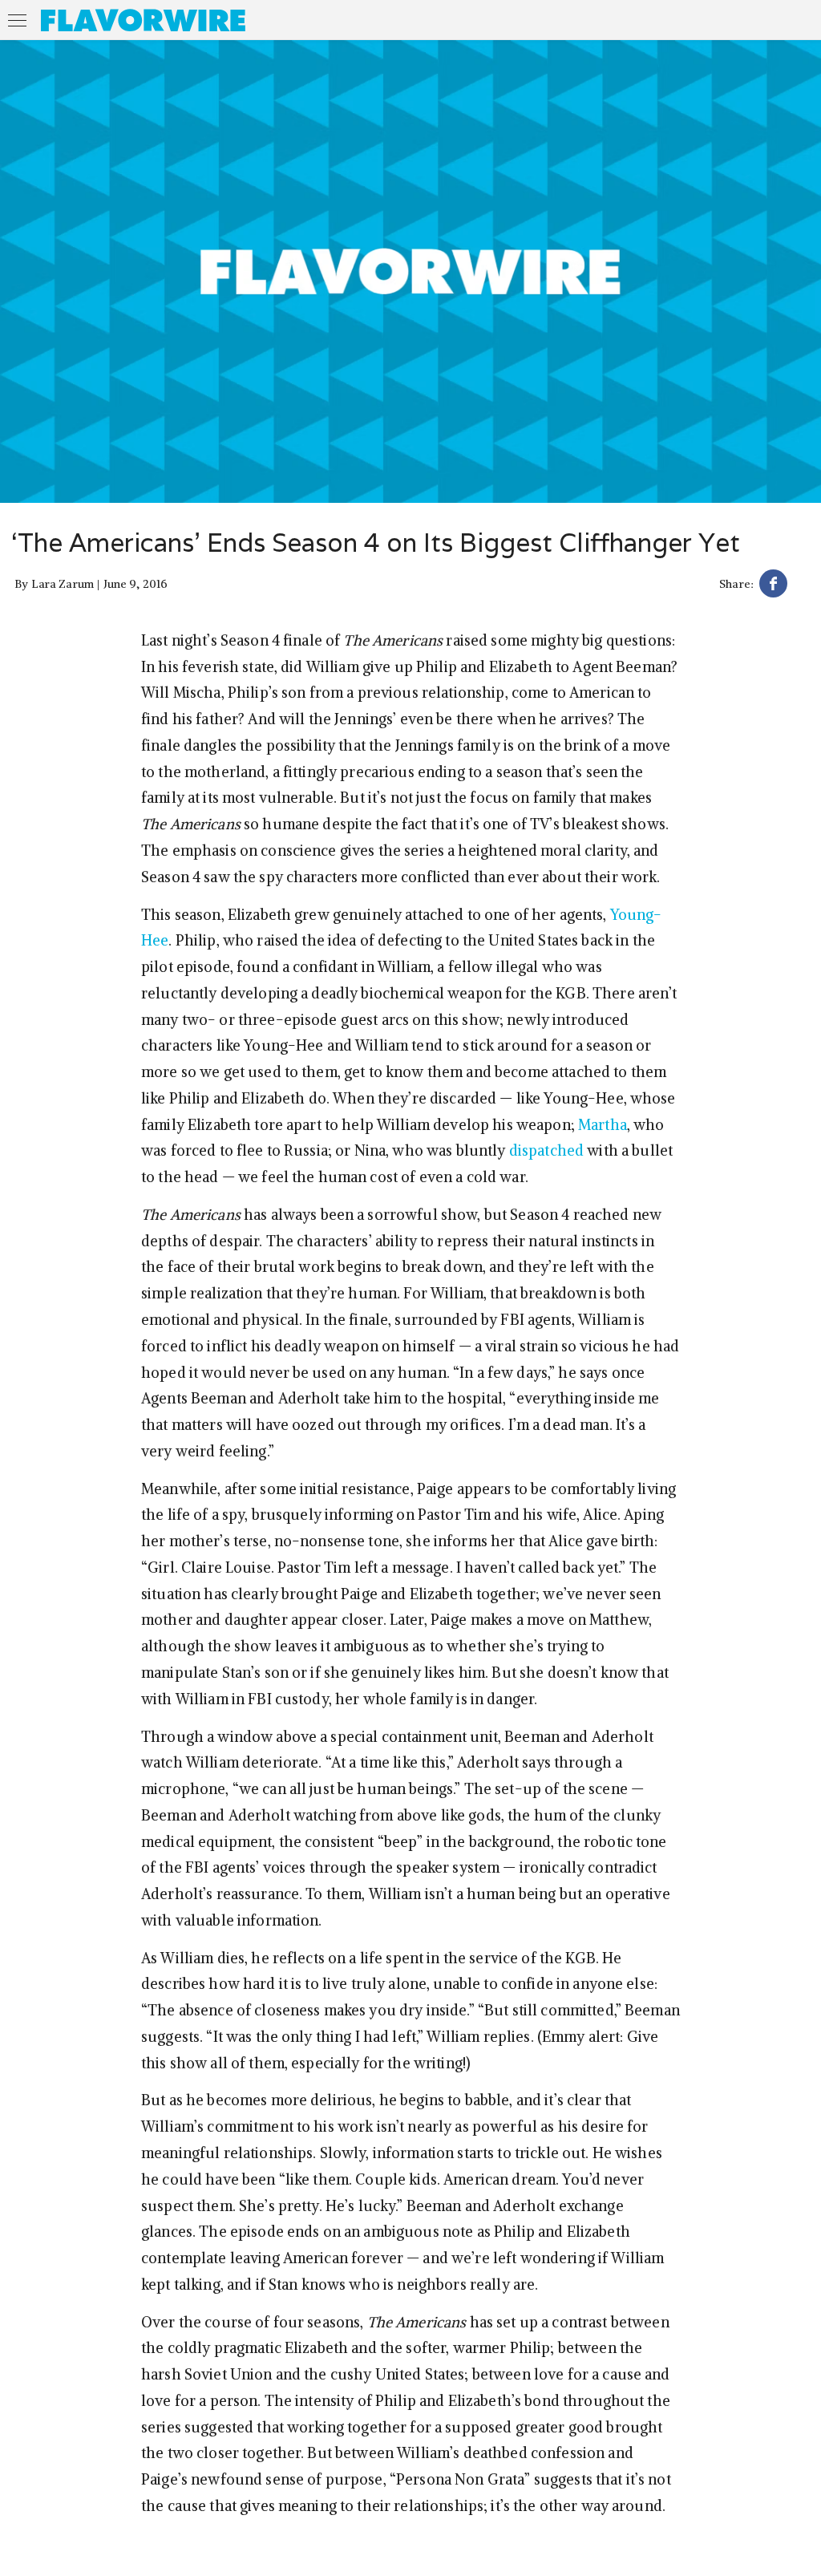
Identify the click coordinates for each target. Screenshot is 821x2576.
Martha (603, 1125)
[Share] (773, 586)
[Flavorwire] (143, 20)
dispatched (546, 1150)
